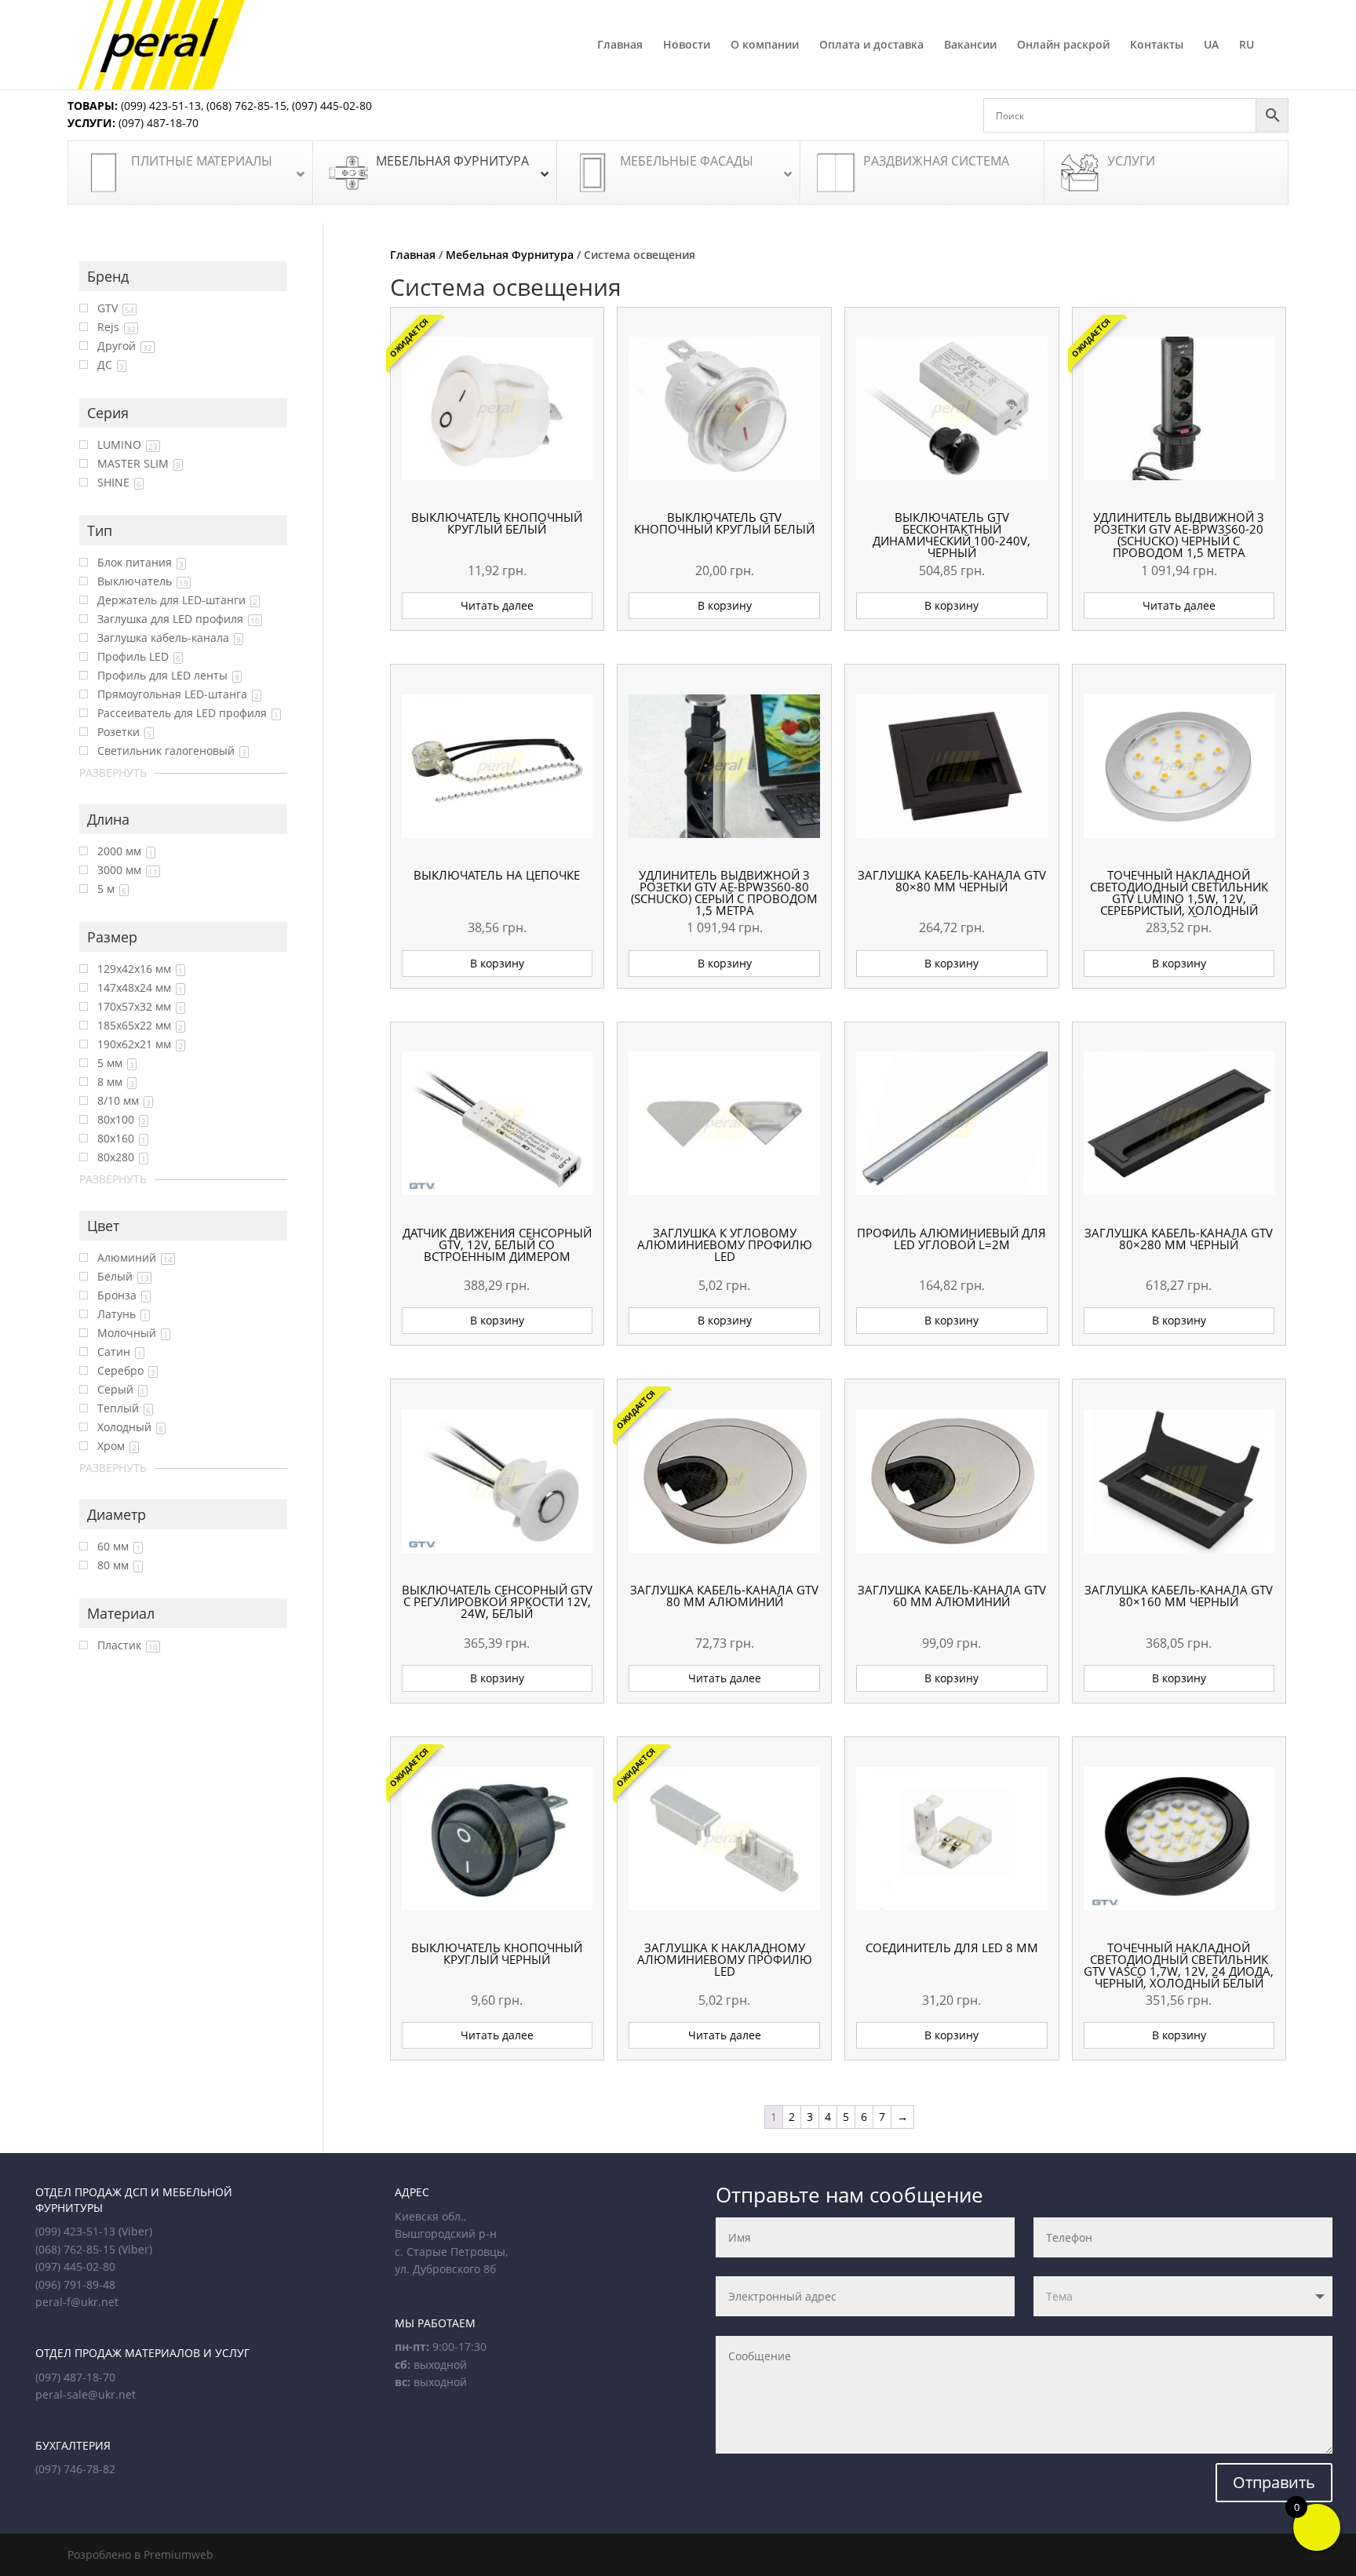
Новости (687, 46)
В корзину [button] (725, 605)
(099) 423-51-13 (159, 106)
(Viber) (135, 2231)
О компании (765, 46)
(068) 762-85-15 (246, 106)
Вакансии (970, 46)
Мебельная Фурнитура (510, 255)
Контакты (1157, 46)
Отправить (1274, 2482)
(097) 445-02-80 (332, 106)
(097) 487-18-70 (157, 123)
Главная (620, 46)
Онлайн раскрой (1063, 46)
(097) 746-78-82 (75, 2469)
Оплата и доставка (871, 46)
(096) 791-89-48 (75, 2285)
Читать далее (497, 605)
